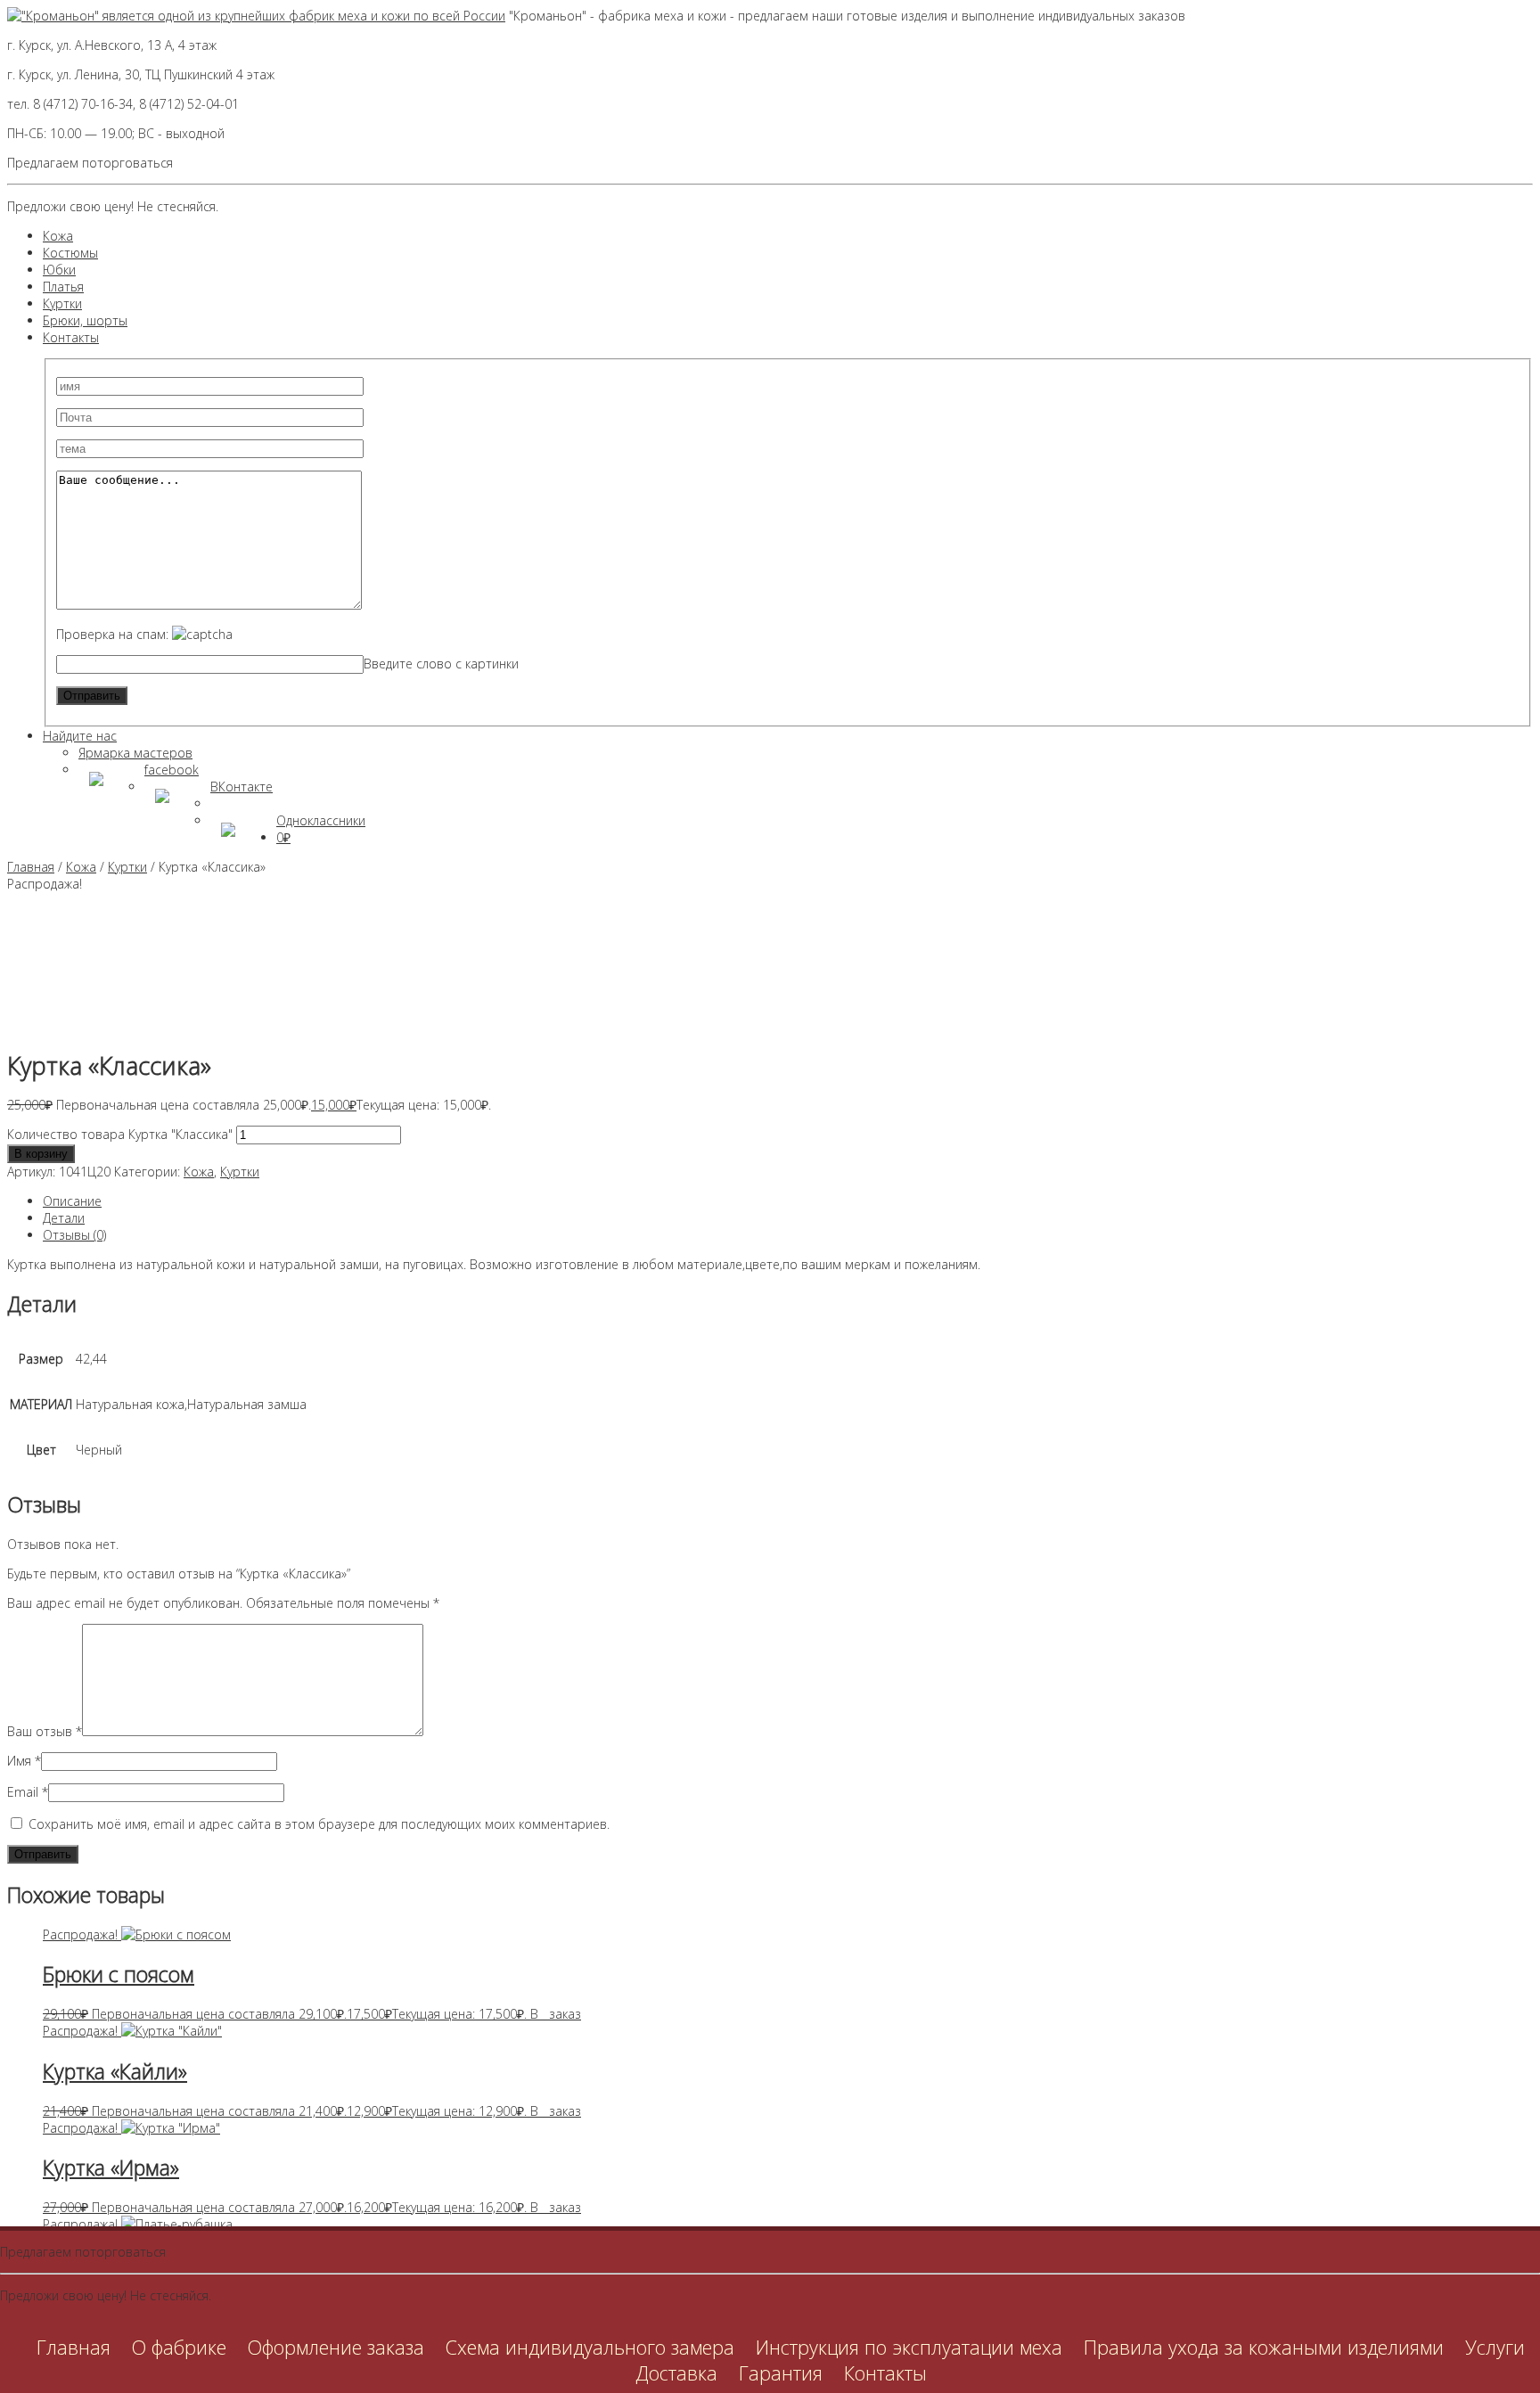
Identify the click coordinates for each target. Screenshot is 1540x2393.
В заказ (556, 2014)
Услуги (1495, 2347)
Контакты (71, 337)
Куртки (62, 303)
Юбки (59, 270)
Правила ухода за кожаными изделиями (1264, 2347)
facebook (172, 770)
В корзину (41, 1154)
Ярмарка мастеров (135, 753)
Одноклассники (321, 820)
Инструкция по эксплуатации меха (909, 2347)
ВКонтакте (242, 787)
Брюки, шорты (85, 320)
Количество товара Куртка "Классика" (120, 1134)
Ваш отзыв (45, 1731)
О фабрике (179, 2347)
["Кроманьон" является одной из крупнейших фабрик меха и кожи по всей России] (256, 16)
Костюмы (70, 253)
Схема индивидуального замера (590, 2347)
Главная (31, 867)
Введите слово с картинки (441, 664)
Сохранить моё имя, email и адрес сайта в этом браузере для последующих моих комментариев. (319, 1824)
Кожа (58, 236)
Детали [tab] (64, 1218)
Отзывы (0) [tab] (74, 1235)
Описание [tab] (72, 1201)
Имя (24, 1761)
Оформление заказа (336, 2347)
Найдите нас (80, 736)
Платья (63, 287)
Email (28, 1792)
